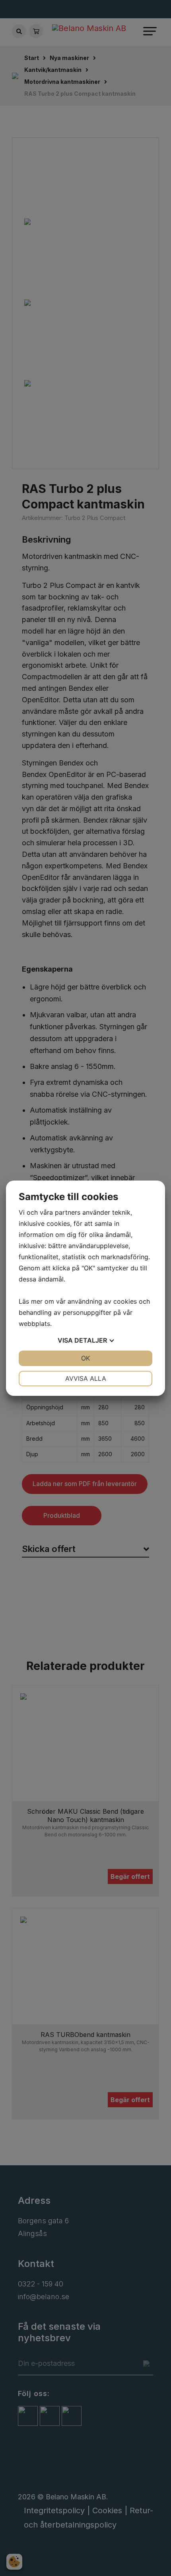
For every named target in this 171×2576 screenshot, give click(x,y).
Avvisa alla (86, 1378)
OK (85, 1358)
